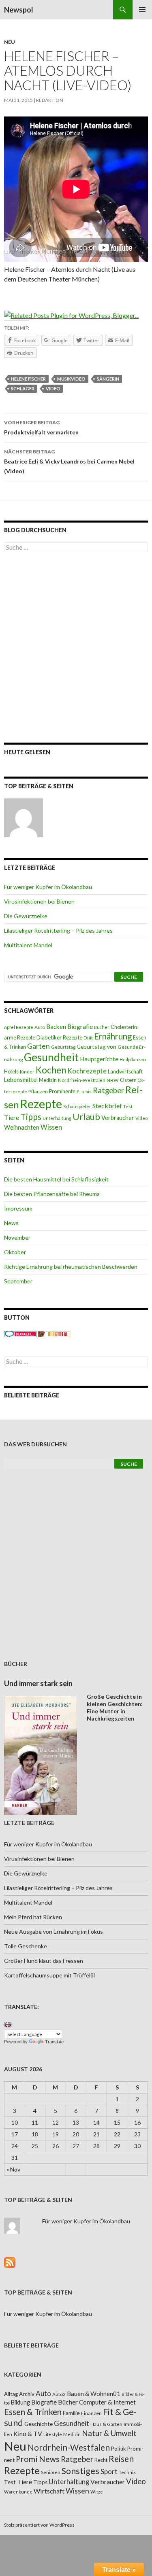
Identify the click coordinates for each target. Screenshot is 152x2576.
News (11, 1223)
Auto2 (59, 2394)
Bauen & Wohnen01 (94, 2394)
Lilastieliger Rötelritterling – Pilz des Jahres (58, 930)
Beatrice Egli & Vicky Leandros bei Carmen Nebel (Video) (69, 461)
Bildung (20, 2402)
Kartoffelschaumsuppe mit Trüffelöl (49, 1975)
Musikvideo (71, 379)
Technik (127, 2472)
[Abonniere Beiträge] (10, 2262)
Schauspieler (77, 1106)
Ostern (128, 1080)
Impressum (18, 1208)
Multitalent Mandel (28, 945)
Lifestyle (53, 2434)
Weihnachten (22, 1127)
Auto (40, 1027)
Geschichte (39, 2424)
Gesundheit (51, 1057)
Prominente (62, 1091)
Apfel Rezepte (19, 1027)
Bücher (102, 1027)
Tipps (31, 1117)
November (17, 1237)
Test (128, 1106)
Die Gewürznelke (26, 916)
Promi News (38, 2459)
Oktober (15, 1252)
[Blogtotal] (54, 1333)
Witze (97, 2492)
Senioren (51, 2472)
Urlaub (86, 1117)
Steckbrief (107, 1106)
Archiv (27, 2394)
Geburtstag (63, 1047)
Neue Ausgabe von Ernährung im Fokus (54, 1931)
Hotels (11, 1072)
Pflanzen (38, 1091)
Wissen (51, 1127)
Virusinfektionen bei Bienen (39, 901)
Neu (10, 42)
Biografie (80, 1027)
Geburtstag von (96, 1047)
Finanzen (91, 2413)
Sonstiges (80, 2471)
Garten (39, 1046)
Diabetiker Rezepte (59, 1037)
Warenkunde (18, 2492)
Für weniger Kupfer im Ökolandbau (48, 887)
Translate (54, 2042)
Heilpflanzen (133, 1059)
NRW (113, 1080)
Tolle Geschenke (26, 1946)
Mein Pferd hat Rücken (33, 1917)
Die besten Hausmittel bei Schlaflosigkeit (56, 1179)
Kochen (51, 1070)
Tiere (12, 1118)
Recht (101, 2460)
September (18, 1281)
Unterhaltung (57, 1118)
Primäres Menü (142, 10)
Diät (88, 1038)
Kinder (27, 1072)
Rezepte (41, 1104)
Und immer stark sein (38, 1683)
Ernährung (113, 1036)
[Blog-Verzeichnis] (20, 1333)
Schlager (23, 388)
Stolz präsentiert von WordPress (39, 2525)
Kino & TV (28, 2434)
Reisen (121, 2459)
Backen (56, 1027)
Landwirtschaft (125, 1071)
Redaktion (50, 100)
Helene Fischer (28, 379)
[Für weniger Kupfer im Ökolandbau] (24, 818)
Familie (71, 2413)
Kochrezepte (87, 1071)
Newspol (19, 10)
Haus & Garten (106, 2424)
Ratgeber (108, 1090)
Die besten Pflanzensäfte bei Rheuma (52, 1194)
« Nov (13, 2169)
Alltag (11, 2394)
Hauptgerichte (99, 1059)
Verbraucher (118, 1118)
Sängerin (108, 379)
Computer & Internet (107, 2402)
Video (53, 388)
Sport (109, 2471)
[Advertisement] (76, 647)
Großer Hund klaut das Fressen (44, 1961)
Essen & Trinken (33, 2412)
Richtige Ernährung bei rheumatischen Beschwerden (71, 1267)
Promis (84, 1091)
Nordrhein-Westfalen (82, 1080)
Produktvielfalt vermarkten (41, 428)
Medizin (48, 1080)
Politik (119, 2449)
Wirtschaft (49, 2491)
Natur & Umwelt (109, 2433)
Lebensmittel (21, 1080)
